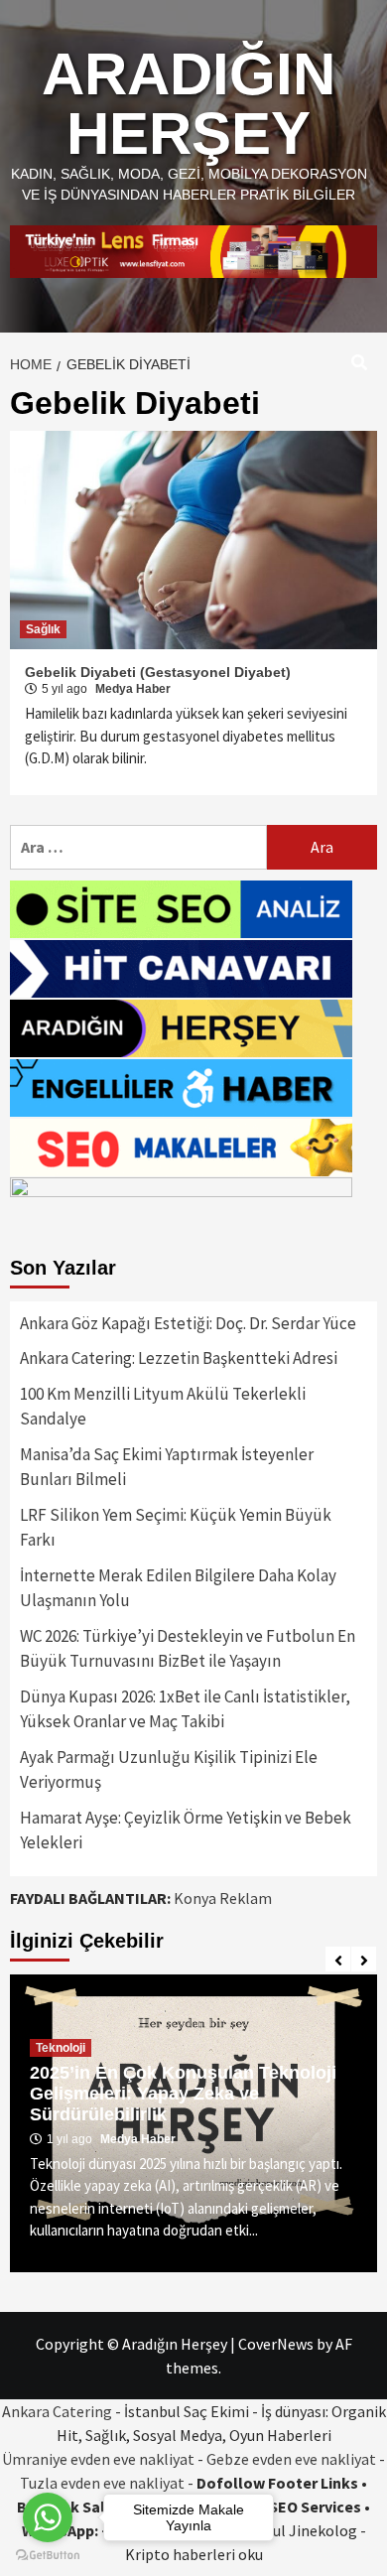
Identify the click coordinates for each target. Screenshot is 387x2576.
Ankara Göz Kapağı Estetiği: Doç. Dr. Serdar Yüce (188, 1323)
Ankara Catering (57, 2411)
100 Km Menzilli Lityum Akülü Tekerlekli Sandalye (163, 1407)
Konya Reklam (223, 1898)
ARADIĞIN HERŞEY (189, 104)
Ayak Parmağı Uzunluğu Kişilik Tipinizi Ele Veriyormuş (169, 1770)
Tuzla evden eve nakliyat (102, 2483)
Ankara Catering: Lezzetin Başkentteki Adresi (179, 1358)
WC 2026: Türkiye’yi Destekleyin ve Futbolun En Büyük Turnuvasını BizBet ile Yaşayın (188, 1649)
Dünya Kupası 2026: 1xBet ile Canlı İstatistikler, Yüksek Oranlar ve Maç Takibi (185, 1709)
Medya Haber (133, 689)
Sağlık (43, 629)
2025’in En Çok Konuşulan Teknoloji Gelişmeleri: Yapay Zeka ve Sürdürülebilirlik (183, 2094)
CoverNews (276, 2344)
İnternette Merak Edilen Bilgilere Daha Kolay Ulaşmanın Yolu (178, 1588)
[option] (193, 2123)
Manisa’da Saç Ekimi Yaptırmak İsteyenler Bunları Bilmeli (167, 1467)
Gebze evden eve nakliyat (291, 2459)
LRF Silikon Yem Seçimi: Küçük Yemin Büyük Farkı (176, 1528)
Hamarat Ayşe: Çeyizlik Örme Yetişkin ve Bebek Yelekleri (186, 1830)
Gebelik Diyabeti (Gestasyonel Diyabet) (158, 672)
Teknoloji (61, 2048)
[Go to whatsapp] (48, 2517)
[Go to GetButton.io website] (48, 2556)
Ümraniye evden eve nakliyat (98, 2459)
